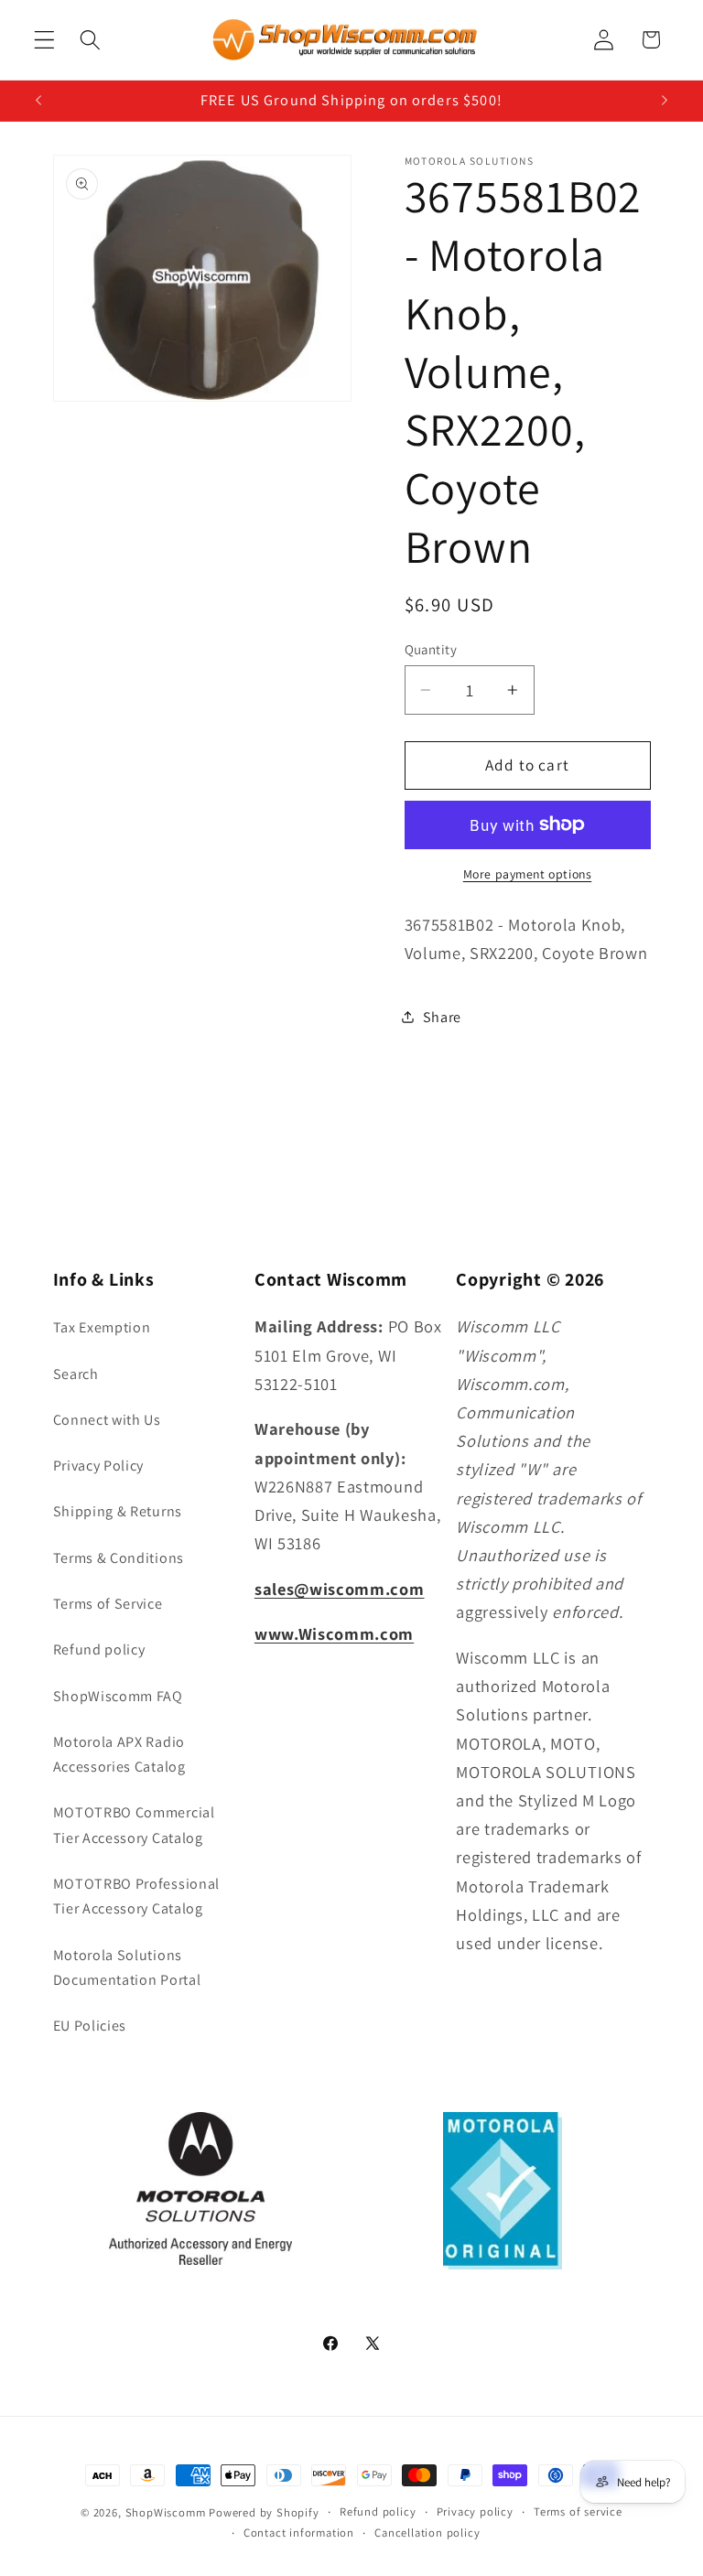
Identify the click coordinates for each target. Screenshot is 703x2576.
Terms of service (578, 2511)
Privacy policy (475, 2511)
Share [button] (442, 1017)
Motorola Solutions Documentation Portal (127, 1967)
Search (76, 1374)
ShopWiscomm (166, 2512)
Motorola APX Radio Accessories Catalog (119, 1754)
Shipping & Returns (118, 1511)
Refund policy (99, 1649)
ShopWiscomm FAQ (118, 1696)
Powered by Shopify (264, 2512)
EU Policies (90, 2026)
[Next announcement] (665, 101)
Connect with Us (107, 1420)
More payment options (528, 874)
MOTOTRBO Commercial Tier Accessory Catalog (134, 1825)
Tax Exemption (102, 1327)
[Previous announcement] (38, 101)
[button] (44, 40)
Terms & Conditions (119, 1558)
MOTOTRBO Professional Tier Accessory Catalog (137, 1896)
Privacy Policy (99, 1466)
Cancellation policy (427, 2533)
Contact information (299, 2533)
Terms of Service (108, 1604)
